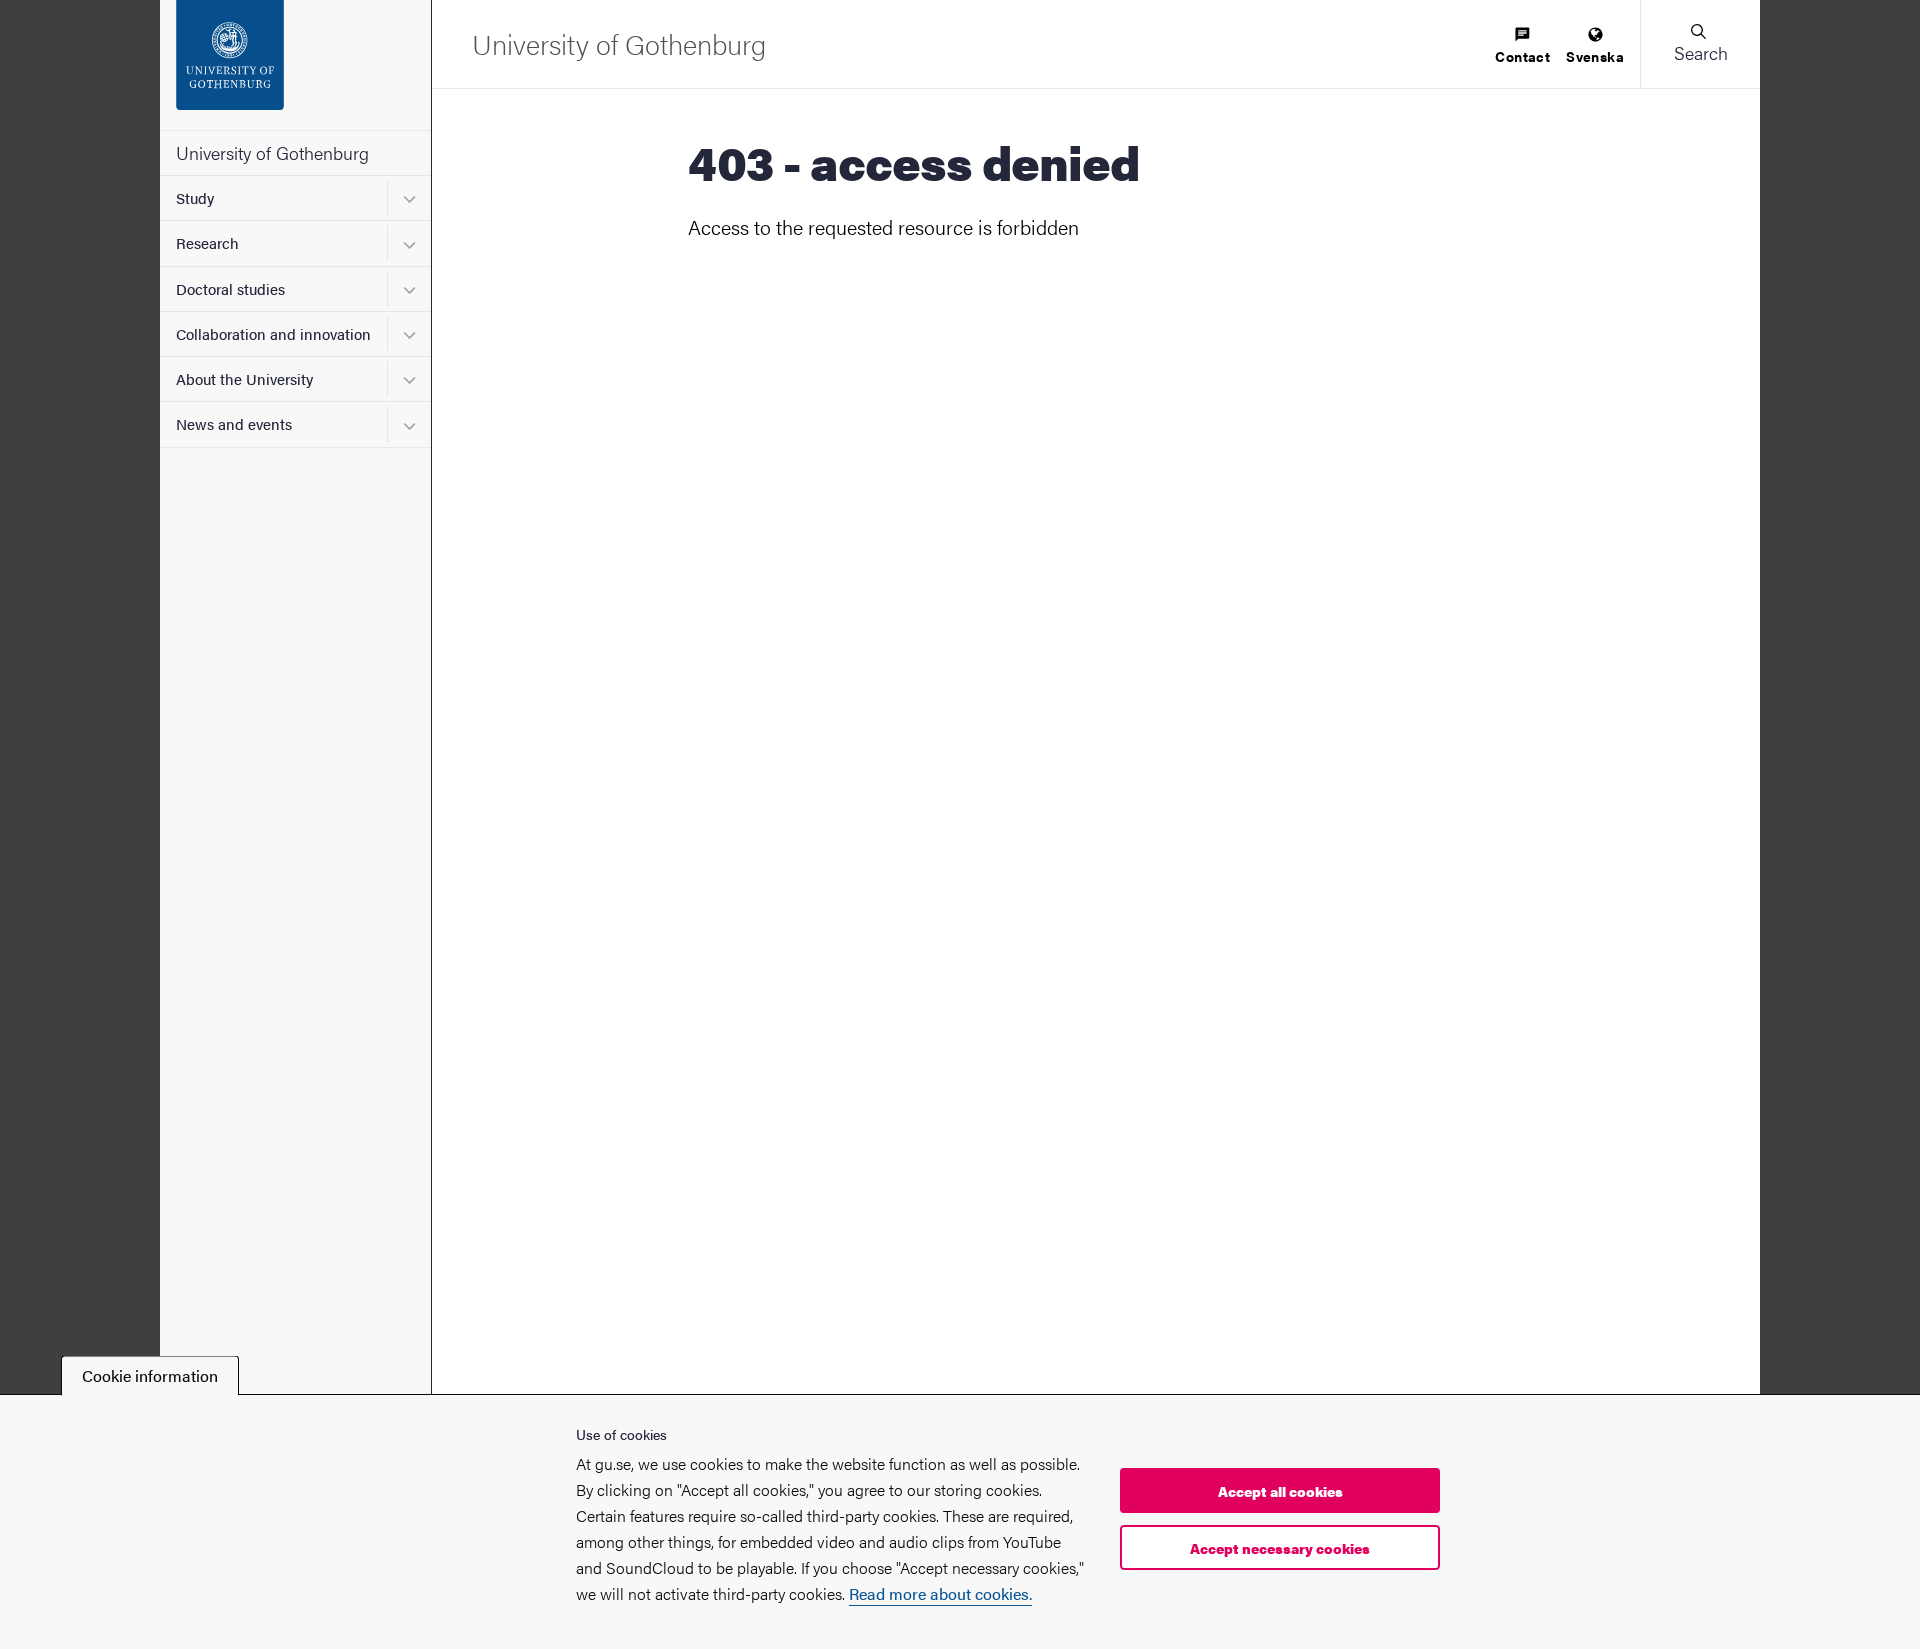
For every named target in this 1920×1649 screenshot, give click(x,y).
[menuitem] (1522, 46)
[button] (1700, 44)
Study (195, 197)
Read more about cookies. (940, 1593)
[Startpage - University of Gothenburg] (295, 65)
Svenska (1595, 56)
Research (207, 242)
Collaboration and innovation (273, 333)
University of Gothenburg (272, 152)
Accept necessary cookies (1280, 1548)
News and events (234, 423)
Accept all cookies (1280, 1491)
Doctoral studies (230, 288)
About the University (244, 378)
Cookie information (150, 1375)
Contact (1522, 56)
